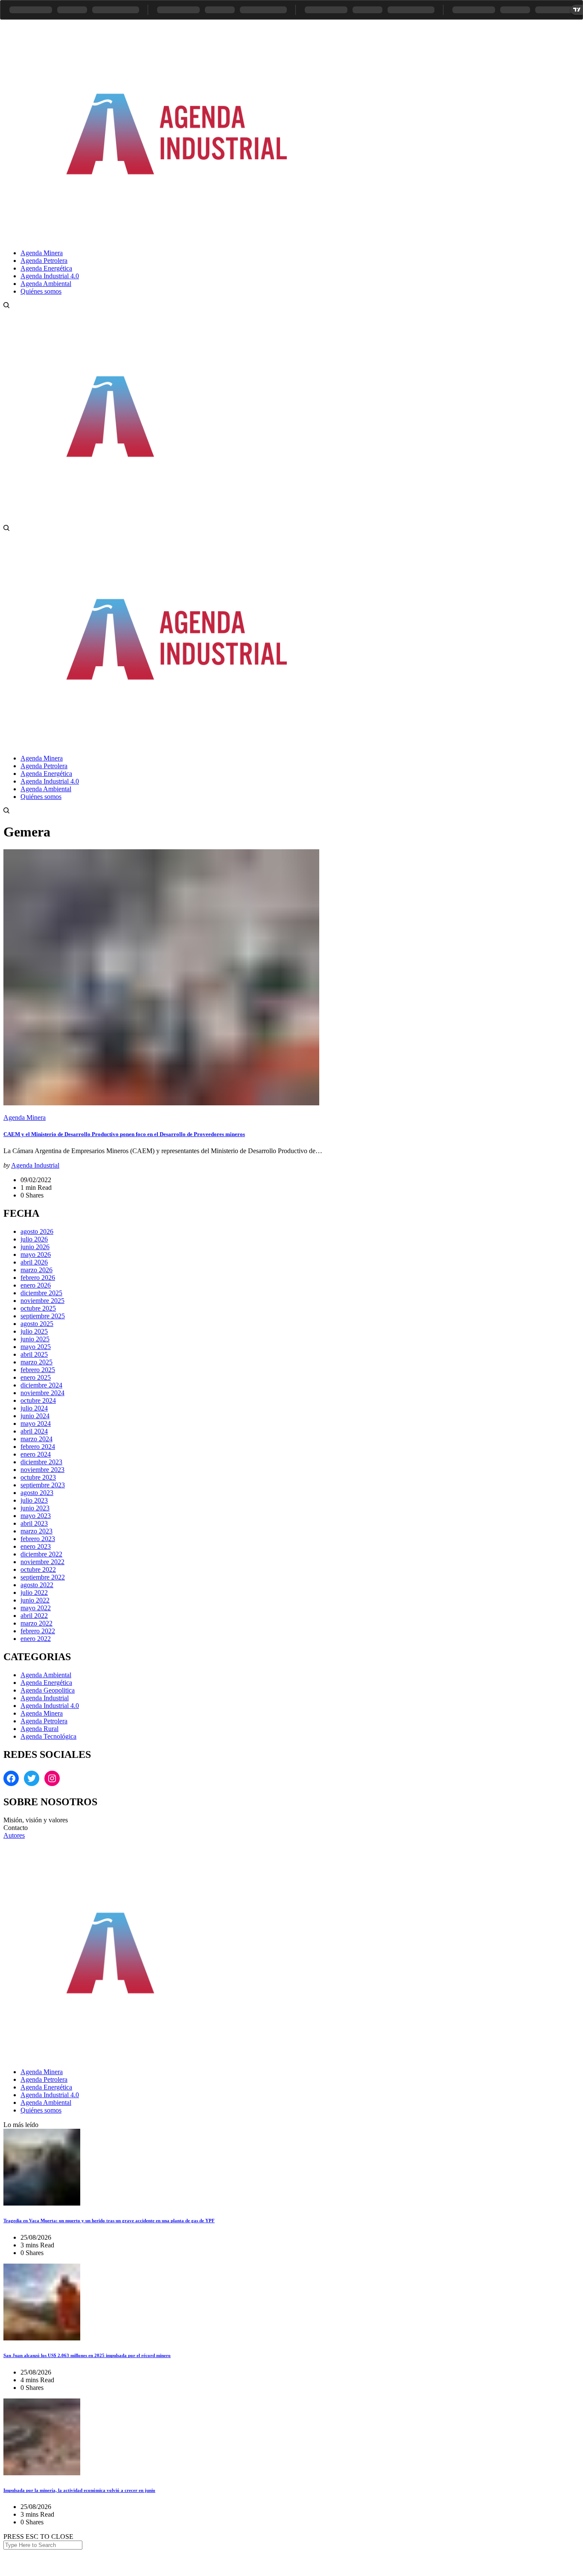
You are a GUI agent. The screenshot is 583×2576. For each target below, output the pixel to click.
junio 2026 (35, 1247)
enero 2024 (36, 1454)
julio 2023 (34, 1500)
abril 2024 (34, 1431)
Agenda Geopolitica (48, 1690)
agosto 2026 (37, 1231)
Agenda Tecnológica (48, 1736)
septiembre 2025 (43, 1316)
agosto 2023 (37, 1493)
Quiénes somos (41, 2110)
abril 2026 (34, 1262)
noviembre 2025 (42, 1301)
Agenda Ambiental (46, 1675)
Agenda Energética (46, 1683)
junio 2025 (35, 1339)
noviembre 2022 (42, 1562)
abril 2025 (34, 1354)
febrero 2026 (38, 1278)
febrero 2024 (38, 1447)
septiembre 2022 (43, 1577)
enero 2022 (36, 1639)
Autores (14, 1835)
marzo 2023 (36, 1531)
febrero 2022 (38, 1631)
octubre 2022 (38, 1569)
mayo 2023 (36, 1516)
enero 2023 (36, 1546)
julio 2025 (34, 1331)
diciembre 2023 (41, 1462)
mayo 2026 (36, 1254)
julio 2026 (34, 1239)
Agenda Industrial (35, 1165)
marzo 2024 (36, 1439)
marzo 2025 (36, 1362)
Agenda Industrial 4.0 (50, 1706)
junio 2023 (35, 1508)
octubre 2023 (38, 1477)
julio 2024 (34, 1408)
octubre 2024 (38, 1400)
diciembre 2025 (41, 1293)
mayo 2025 (36, 1347)
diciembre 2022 (41, 1554)
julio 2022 (34, 1593)
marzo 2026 (36, 1270)
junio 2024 (35, 1416)
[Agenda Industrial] (190, 238)
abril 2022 (34, 1616)
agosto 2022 (37, 1585)
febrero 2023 (38, 1539)
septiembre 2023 (43, 1485)
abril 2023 (34, 1523)
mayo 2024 (36, 1424)
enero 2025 (36, 1377)
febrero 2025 (38, 1370)
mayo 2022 (36, 1608)
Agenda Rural (39, 1729)
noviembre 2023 (42, 1470)
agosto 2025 (37, 1324)
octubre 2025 (38, 1308)
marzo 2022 (36, 1623)
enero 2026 (36, 1285)
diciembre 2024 (41, 1385)
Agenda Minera (25, 1118)
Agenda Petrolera (44, 1721)
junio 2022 (35, 1600)
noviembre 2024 (42, 1393)
